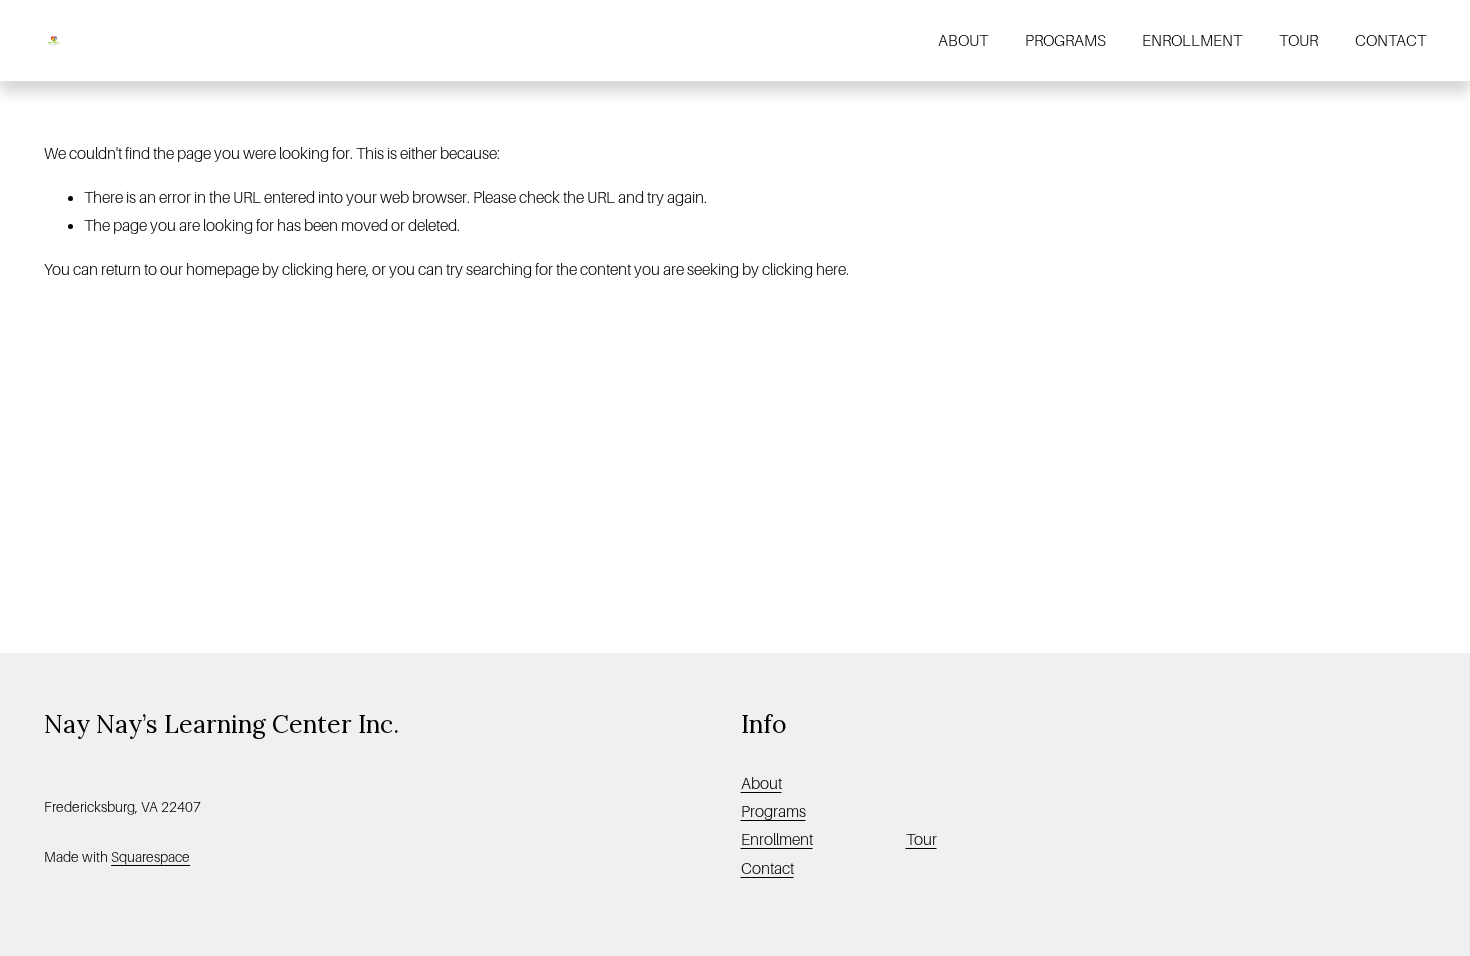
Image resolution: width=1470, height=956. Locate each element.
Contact (767, 869)
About (761, 784)
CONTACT (1390, 41)
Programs (773, 812)
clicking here (324, 270)
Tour (921, 840)
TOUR (1298, 41)
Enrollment (777, 840)
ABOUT (963, 41)
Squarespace (150, 857)
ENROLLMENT (1192, 41)
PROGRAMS (1065, 41)
